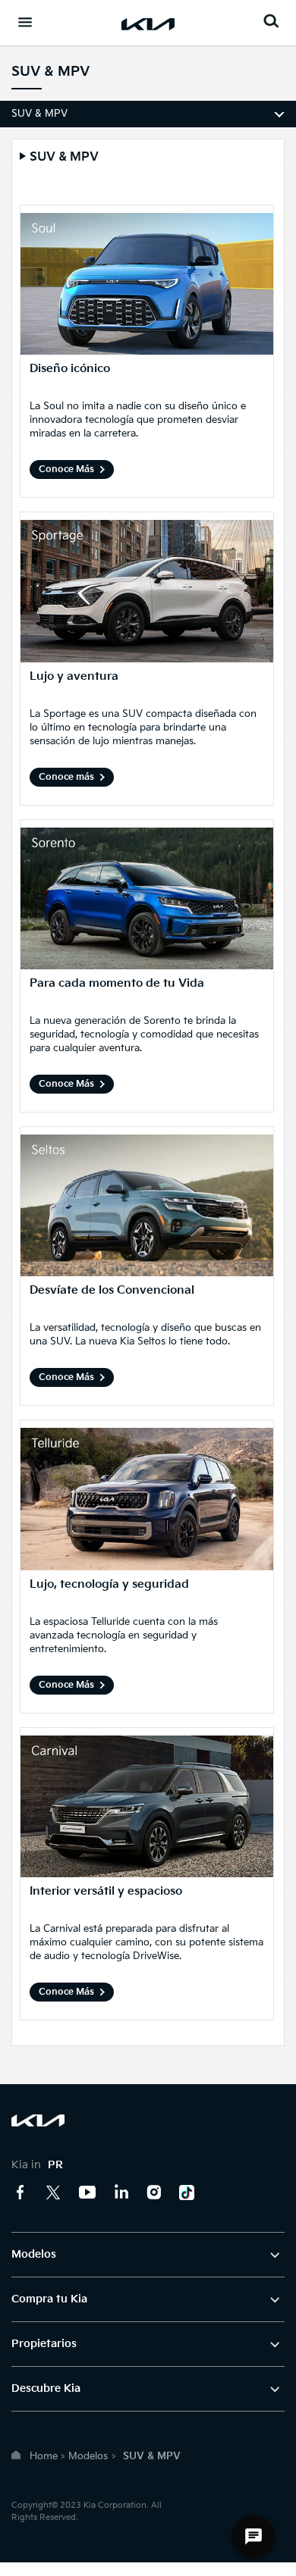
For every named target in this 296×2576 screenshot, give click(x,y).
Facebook (20, 2193)
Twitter (54, 2193)
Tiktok (187, 2193)
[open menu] (25, 22)
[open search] (271, 21)
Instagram (154, 2193)
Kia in (37, 2165)
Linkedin (121, 2193)
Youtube (87, 2193)
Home (44, 2456)
